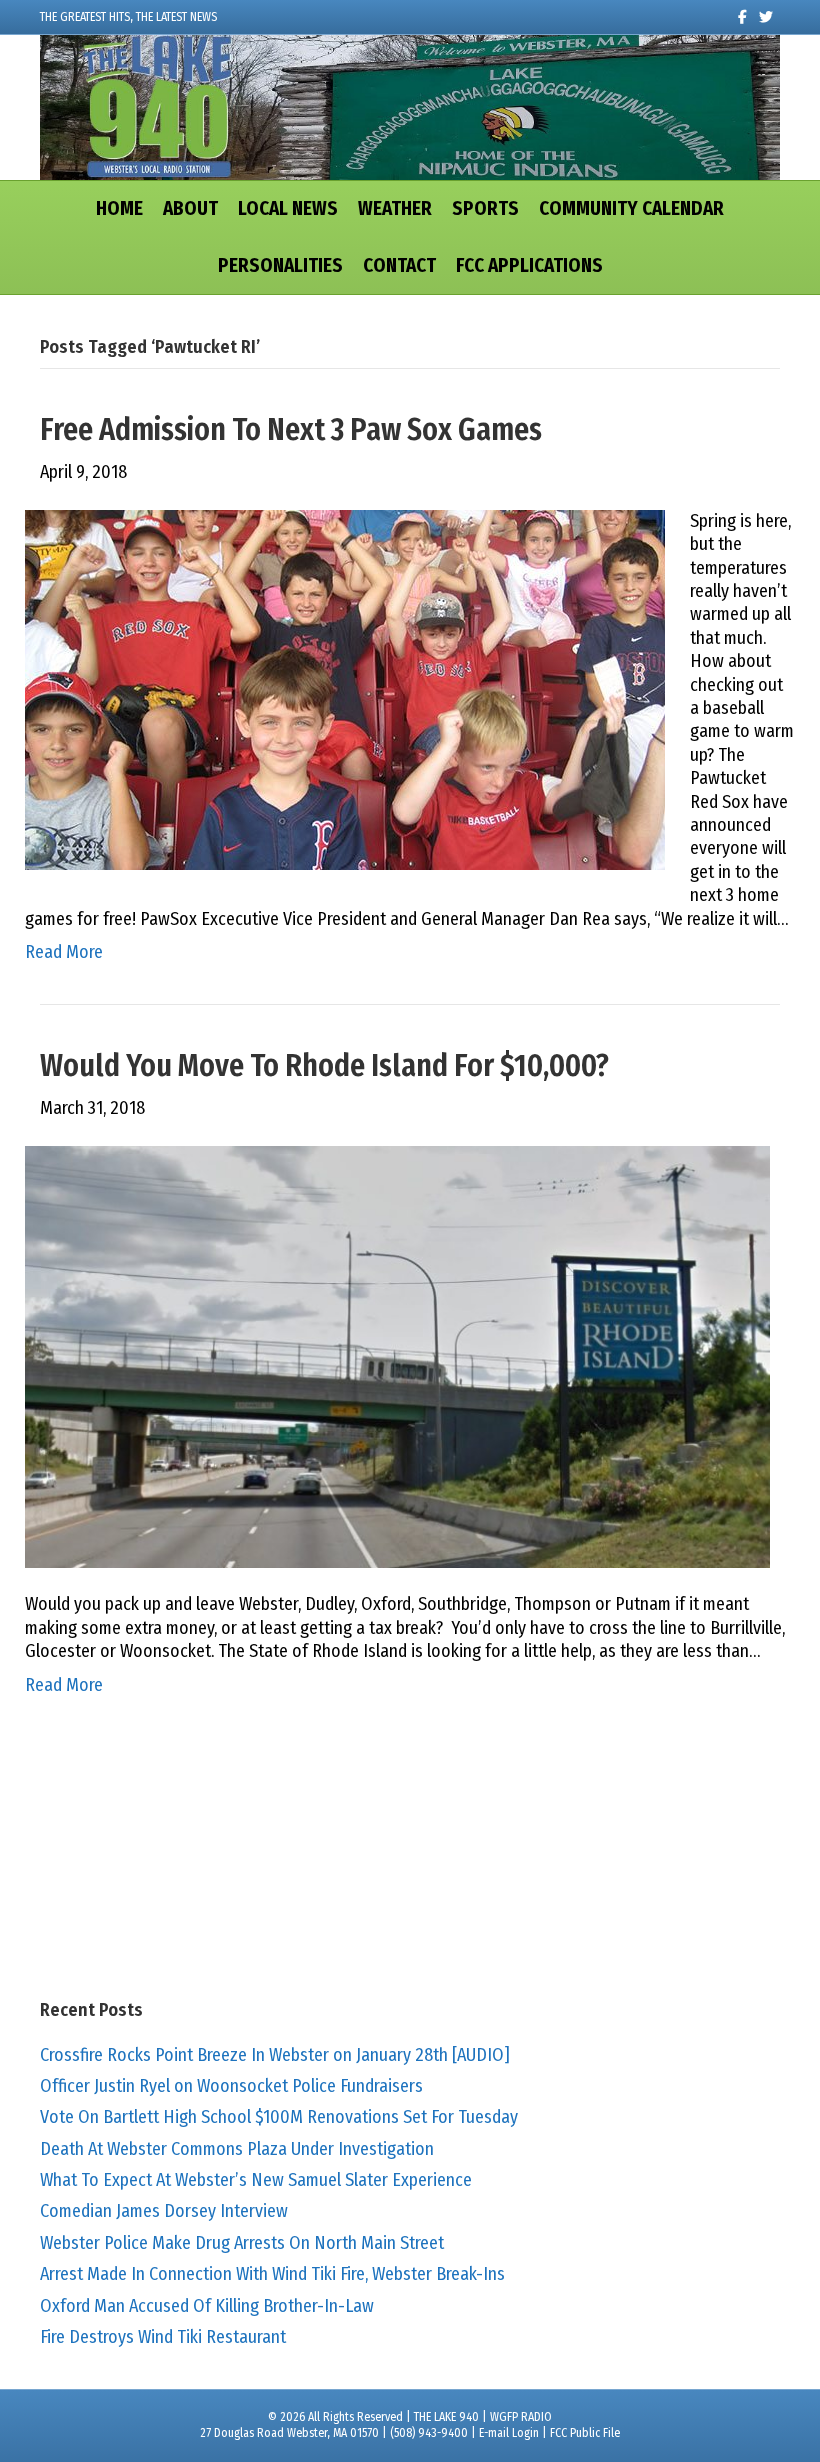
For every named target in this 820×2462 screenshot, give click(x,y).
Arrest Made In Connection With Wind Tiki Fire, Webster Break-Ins (272, 2274)
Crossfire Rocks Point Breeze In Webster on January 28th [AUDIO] (275, 2055)
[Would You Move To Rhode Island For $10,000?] (397, 1356)
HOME (119, 208)
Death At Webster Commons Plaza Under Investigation (237, 2149)
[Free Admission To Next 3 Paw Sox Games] (345, 689)
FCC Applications (529, 265)
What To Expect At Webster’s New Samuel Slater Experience (256, 2180)
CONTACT (399, 265)
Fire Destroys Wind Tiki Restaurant (163, 2337)
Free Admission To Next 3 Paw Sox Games (291, 430)
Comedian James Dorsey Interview (164, 2211)
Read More (64, 952)
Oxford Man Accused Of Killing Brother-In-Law (207, 2306)
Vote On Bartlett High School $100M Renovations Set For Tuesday (279, 2117)
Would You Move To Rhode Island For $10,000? (324, 1066)
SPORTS (485, 208)
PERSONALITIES (280, 265)
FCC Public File (585, 2433)
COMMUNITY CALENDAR (631, 208)
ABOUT (190, 208)
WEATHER (395, 208)
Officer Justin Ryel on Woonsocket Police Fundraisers (231, 2086)
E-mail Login (509, 2433)
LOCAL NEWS (288, 208)
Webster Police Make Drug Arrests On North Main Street (242, 2243)
